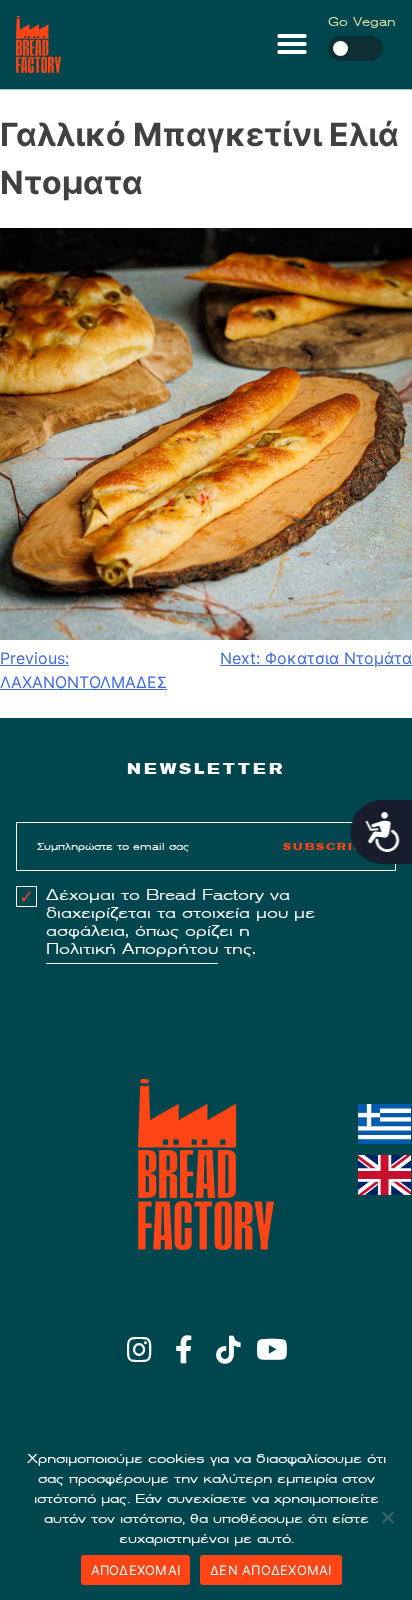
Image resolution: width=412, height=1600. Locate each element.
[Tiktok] (228, 1349)
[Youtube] (272, 1349)
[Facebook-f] (183, 1349)
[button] (292, 44)
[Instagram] (139, 1349)
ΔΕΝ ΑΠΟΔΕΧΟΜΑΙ (271, 1570)
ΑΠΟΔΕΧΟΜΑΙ (136, 1570)
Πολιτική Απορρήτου (132, 949)
